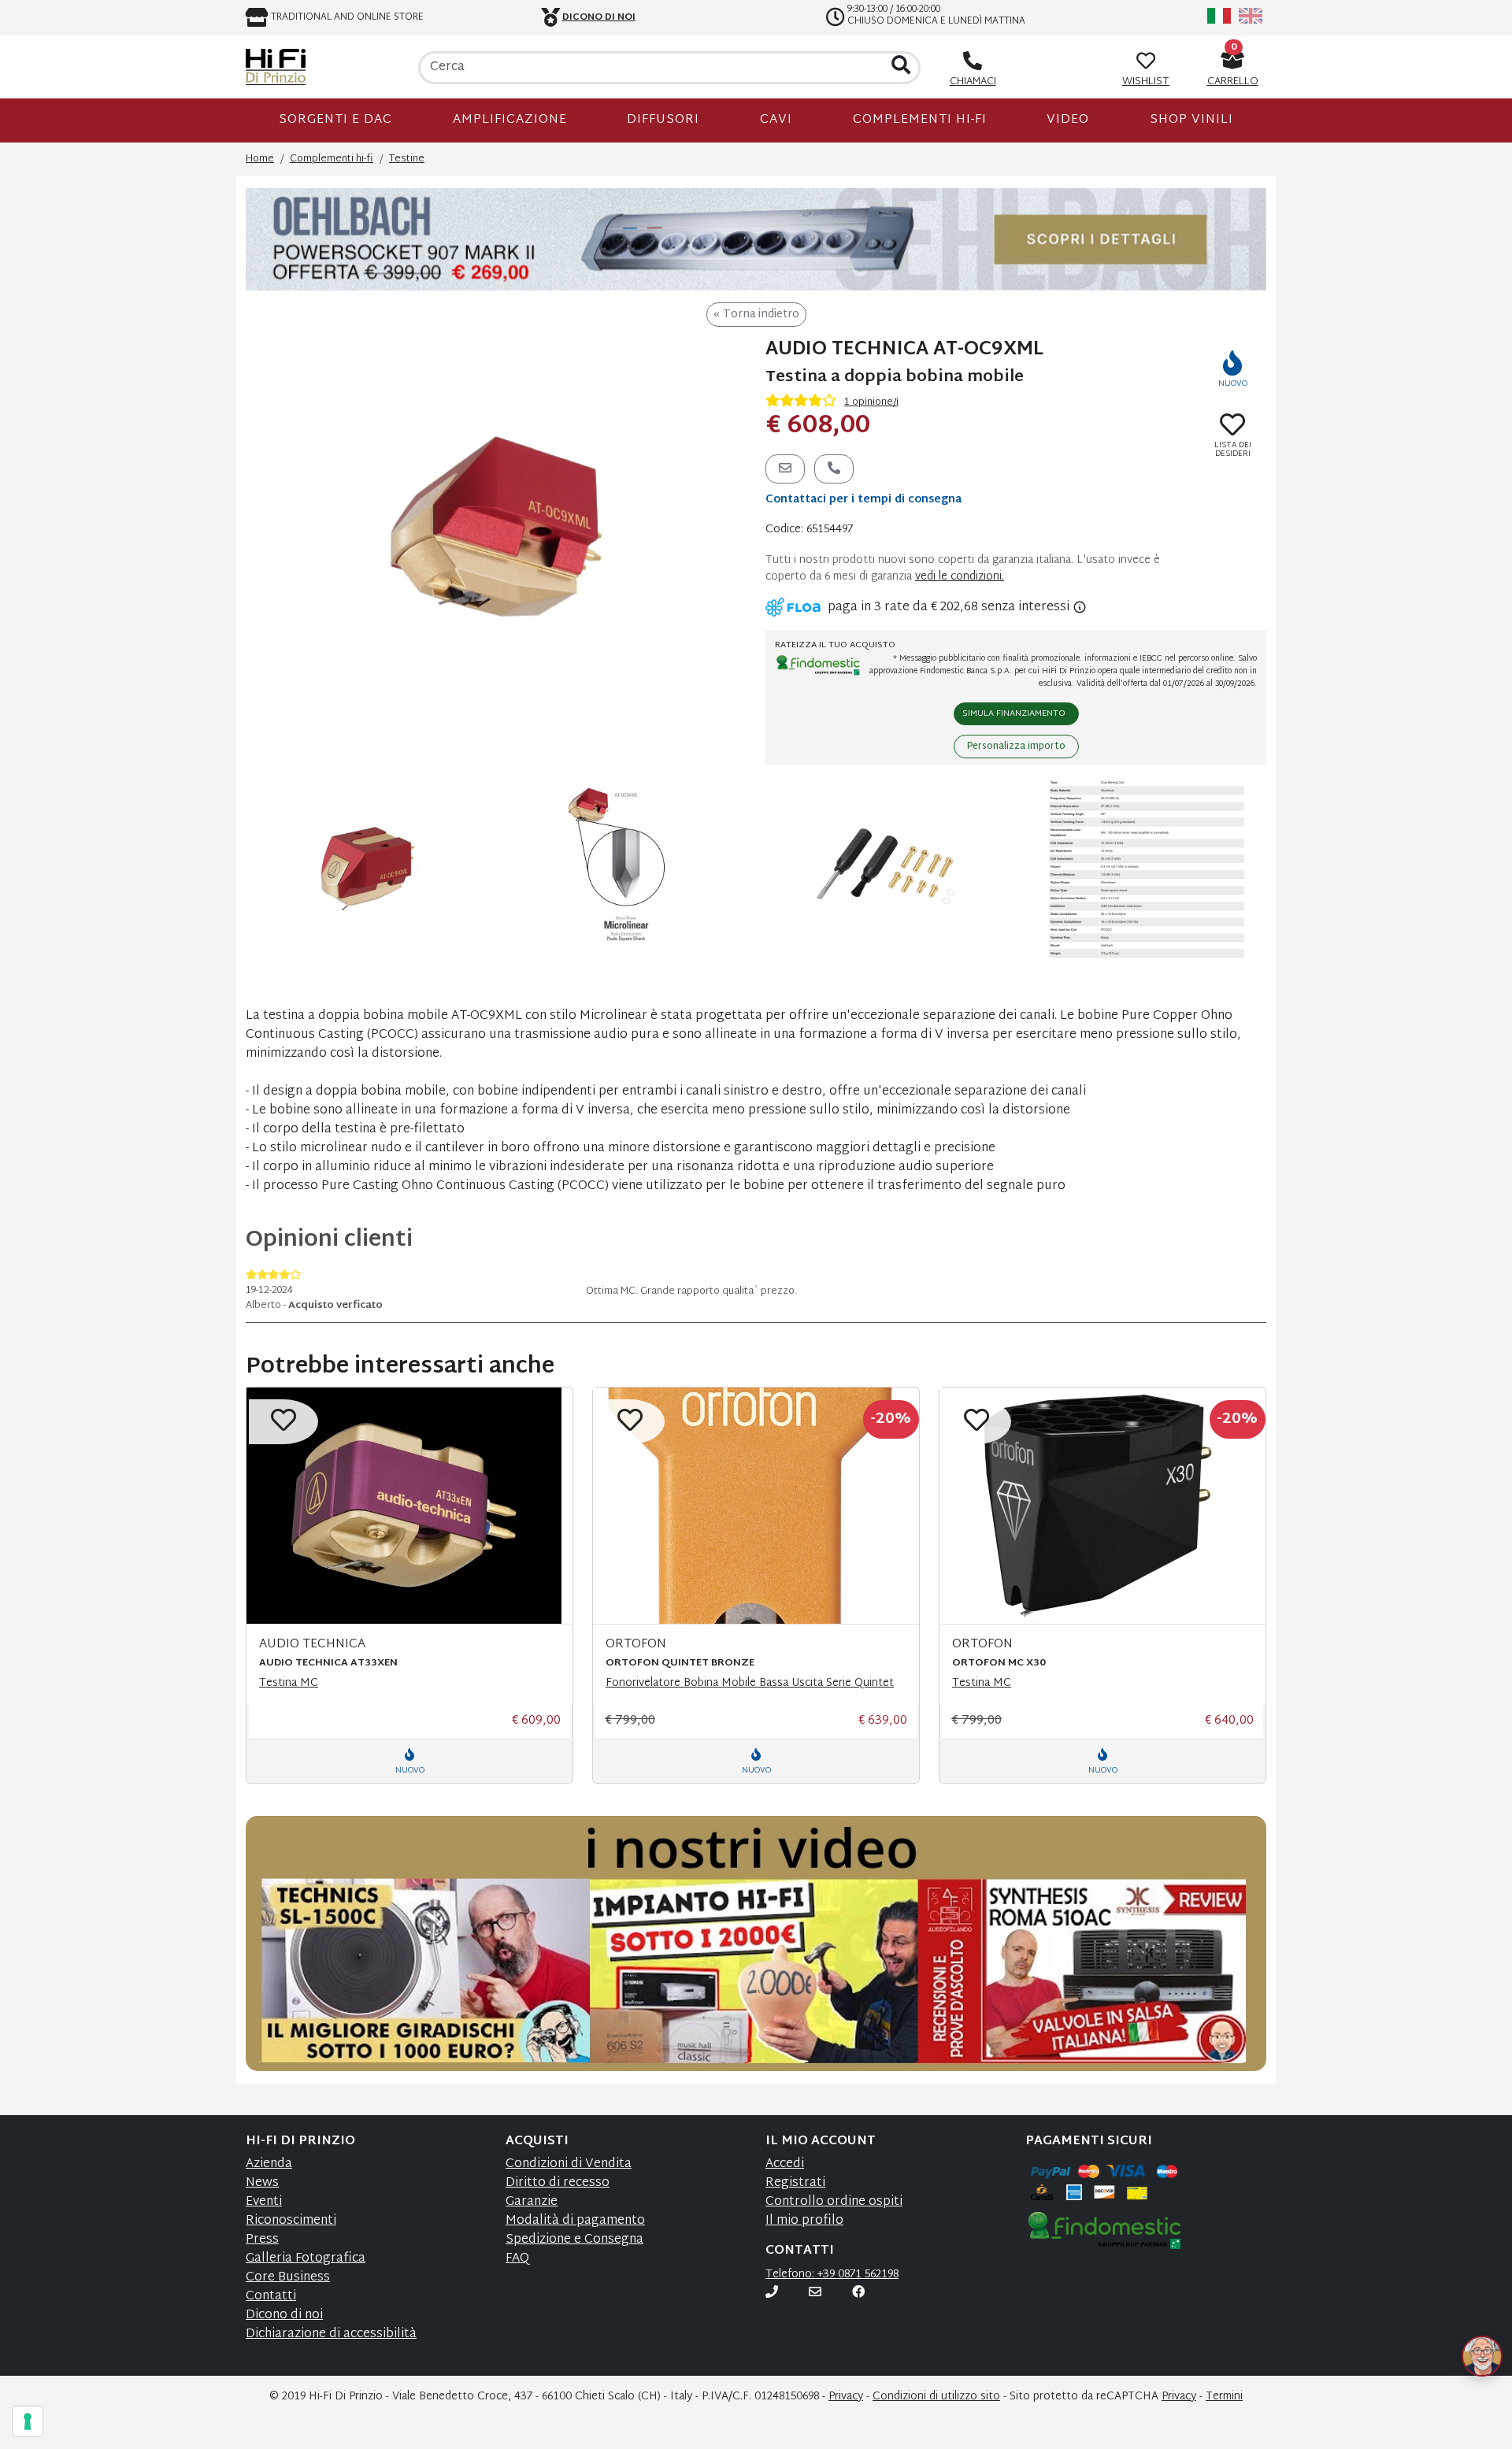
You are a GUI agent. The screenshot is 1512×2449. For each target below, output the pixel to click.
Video (1068, 120)
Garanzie (532, 2202)
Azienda (269, 2164)
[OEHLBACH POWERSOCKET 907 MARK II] (756, 240)
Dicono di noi (284, 2316)
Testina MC (289, 1683)
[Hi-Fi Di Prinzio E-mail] (815, 2293)
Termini (1224, 2397)
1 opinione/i (871, 402)
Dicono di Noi (599, 17)
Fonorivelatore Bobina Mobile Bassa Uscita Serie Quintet (750, 1683)
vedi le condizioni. (960, 577)
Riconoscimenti (291, 2221)
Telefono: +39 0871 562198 (832, 2275)
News (262, 2183)
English (1251, 16)
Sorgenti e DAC (335, 120)
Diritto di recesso (558, 2183)
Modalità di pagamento (575, 2221)
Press (262, 2240)
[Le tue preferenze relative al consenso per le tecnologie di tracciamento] (28, 2421)
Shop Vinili (1191, 120)
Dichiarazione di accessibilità (331, 2334)
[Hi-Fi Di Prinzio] (276, 67)
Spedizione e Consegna (574, 2240)
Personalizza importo (1016, 747)
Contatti (271, 2297)
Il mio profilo (804, 2221)
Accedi (785, 2164)
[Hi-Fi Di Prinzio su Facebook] (858, 2293)
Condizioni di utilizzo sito (936, 2397)
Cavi (776, 120)
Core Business (288, 2278)
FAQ (517, 2259)
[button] (1463, 2337)
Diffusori (663, 120)
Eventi (264, 2202)
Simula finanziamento (1014, 713)
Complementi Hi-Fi (920, 120)
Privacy (846, 2397)
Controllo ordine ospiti (834, 2202)
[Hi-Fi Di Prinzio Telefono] (772, 2293)
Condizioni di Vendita (569, 2164)
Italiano (1219, 16)
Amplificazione (510, 120)
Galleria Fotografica (306, 2259)
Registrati (795, 2183)
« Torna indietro (756, 315)
